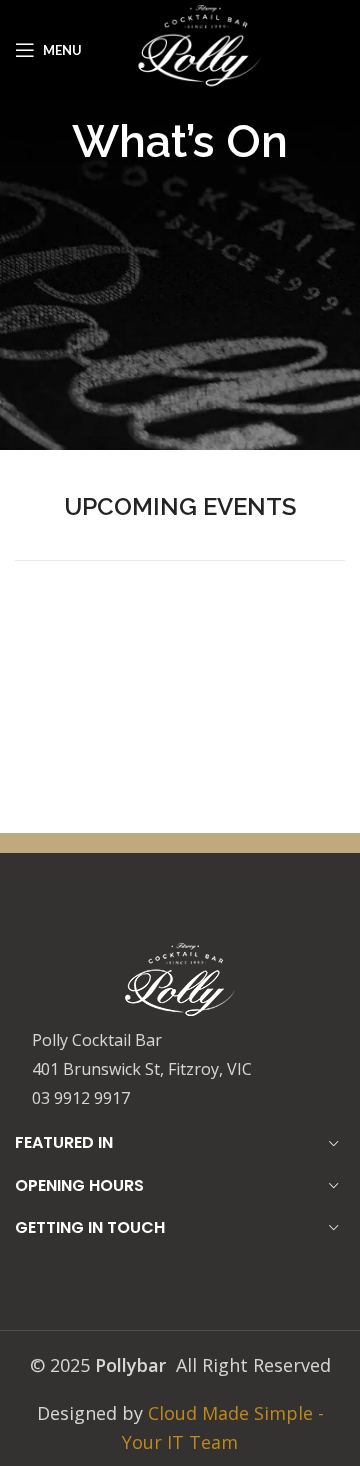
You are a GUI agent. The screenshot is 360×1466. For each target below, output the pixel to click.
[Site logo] (199, 48)
